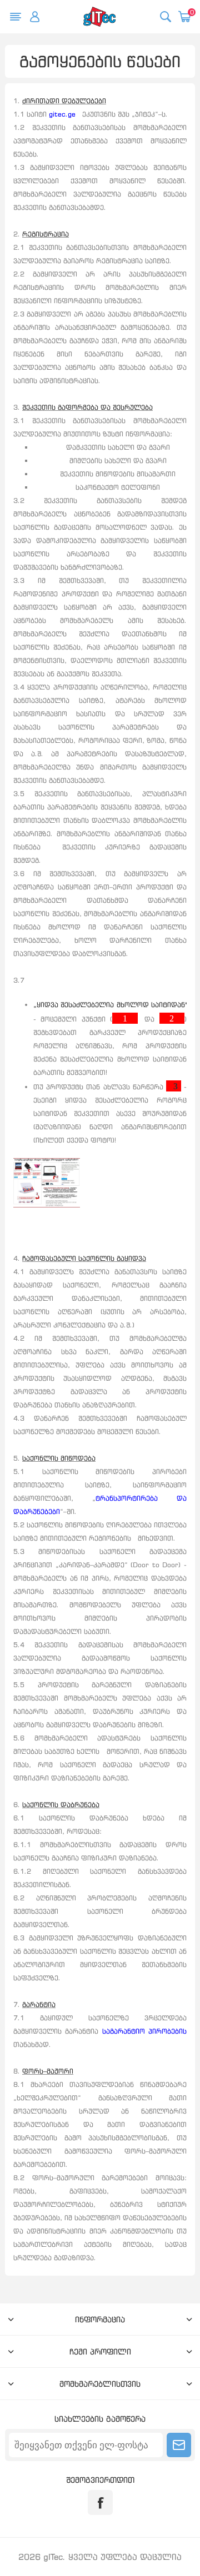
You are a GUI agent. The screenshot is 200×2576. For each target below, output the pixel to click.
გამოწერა (179, 2445)
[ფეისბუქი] (100, 2502)
